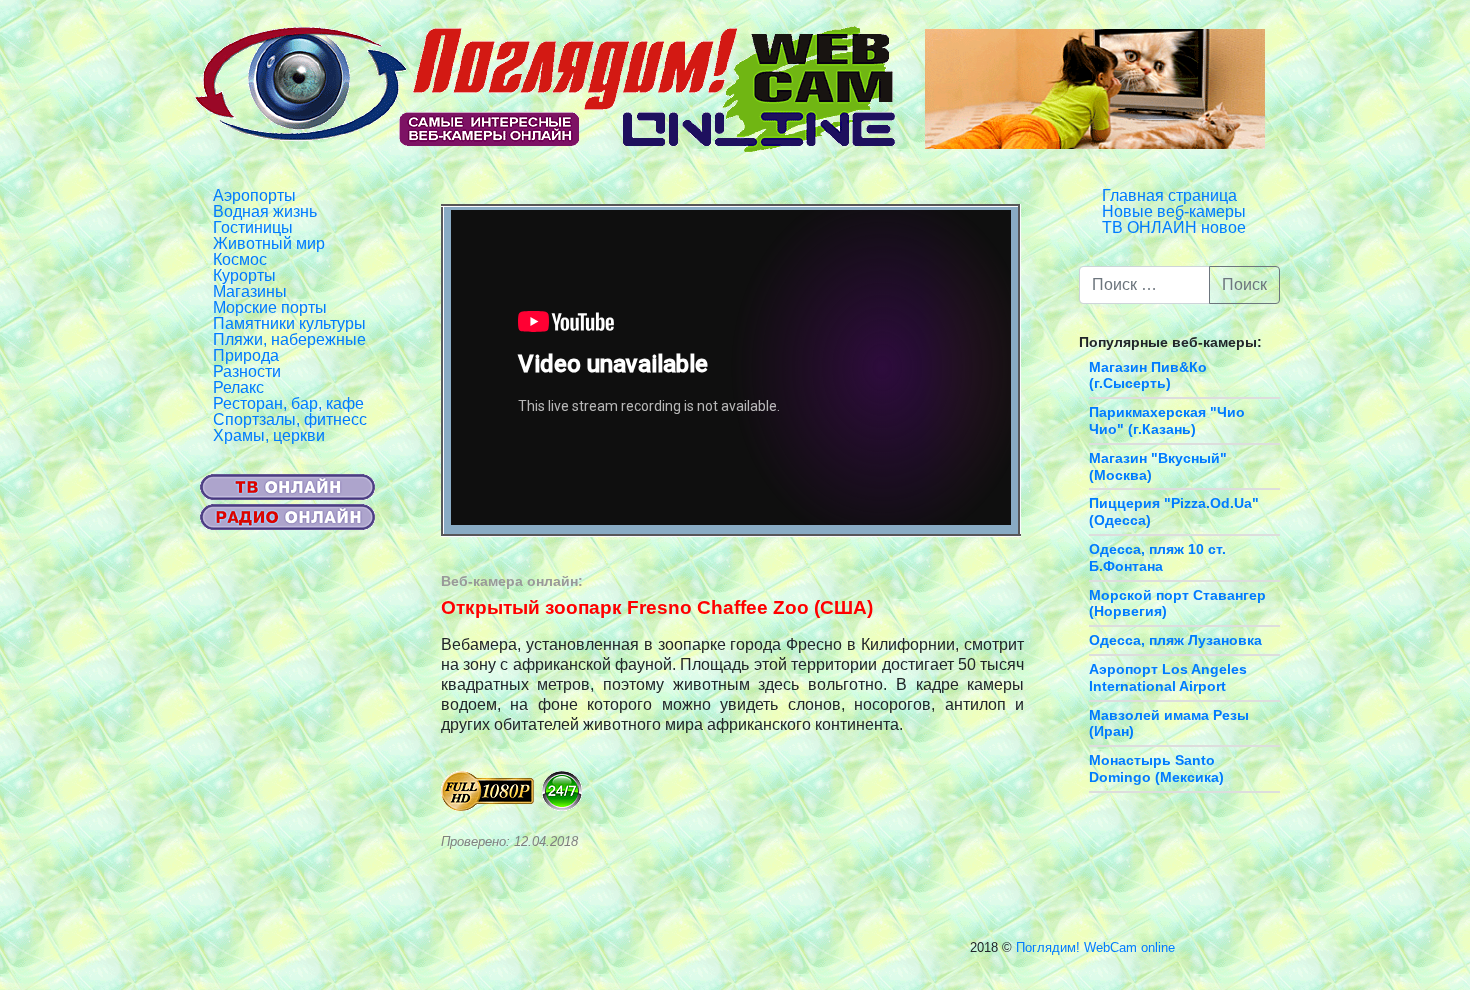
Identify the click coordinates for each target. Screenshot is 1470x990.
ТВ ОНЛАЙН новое (1174, 227)
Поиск (1244, 284)
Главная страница (1169, 195)
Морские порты (270, 307)
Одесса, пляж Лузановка (1175, 640)
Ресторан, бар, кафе (288, 403)
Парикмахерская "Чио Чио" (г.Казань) (1167, 420)
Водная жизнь (265, 211)
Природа (246, 355)
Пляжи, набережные (289, 339)
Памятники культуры (289, 323)
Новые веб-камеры (1174, 211)
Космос (240, 259)
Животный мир (269, 243)
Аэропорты (254, 195)
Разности (247, 371)
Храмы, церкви (269, 435)
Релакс (238, 387)
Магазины (250, 291)
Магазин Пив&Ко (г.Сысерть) (1148, 375)
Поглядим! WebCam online (1095, 947)
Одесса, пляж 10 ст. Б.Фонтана (1157, 557)
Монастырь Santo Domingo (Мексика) (1156, 768)
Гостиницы (253, 227)
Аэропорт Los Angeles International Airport (1168, 677)
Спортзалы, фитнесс (290, 419)
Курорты (244, 275)
